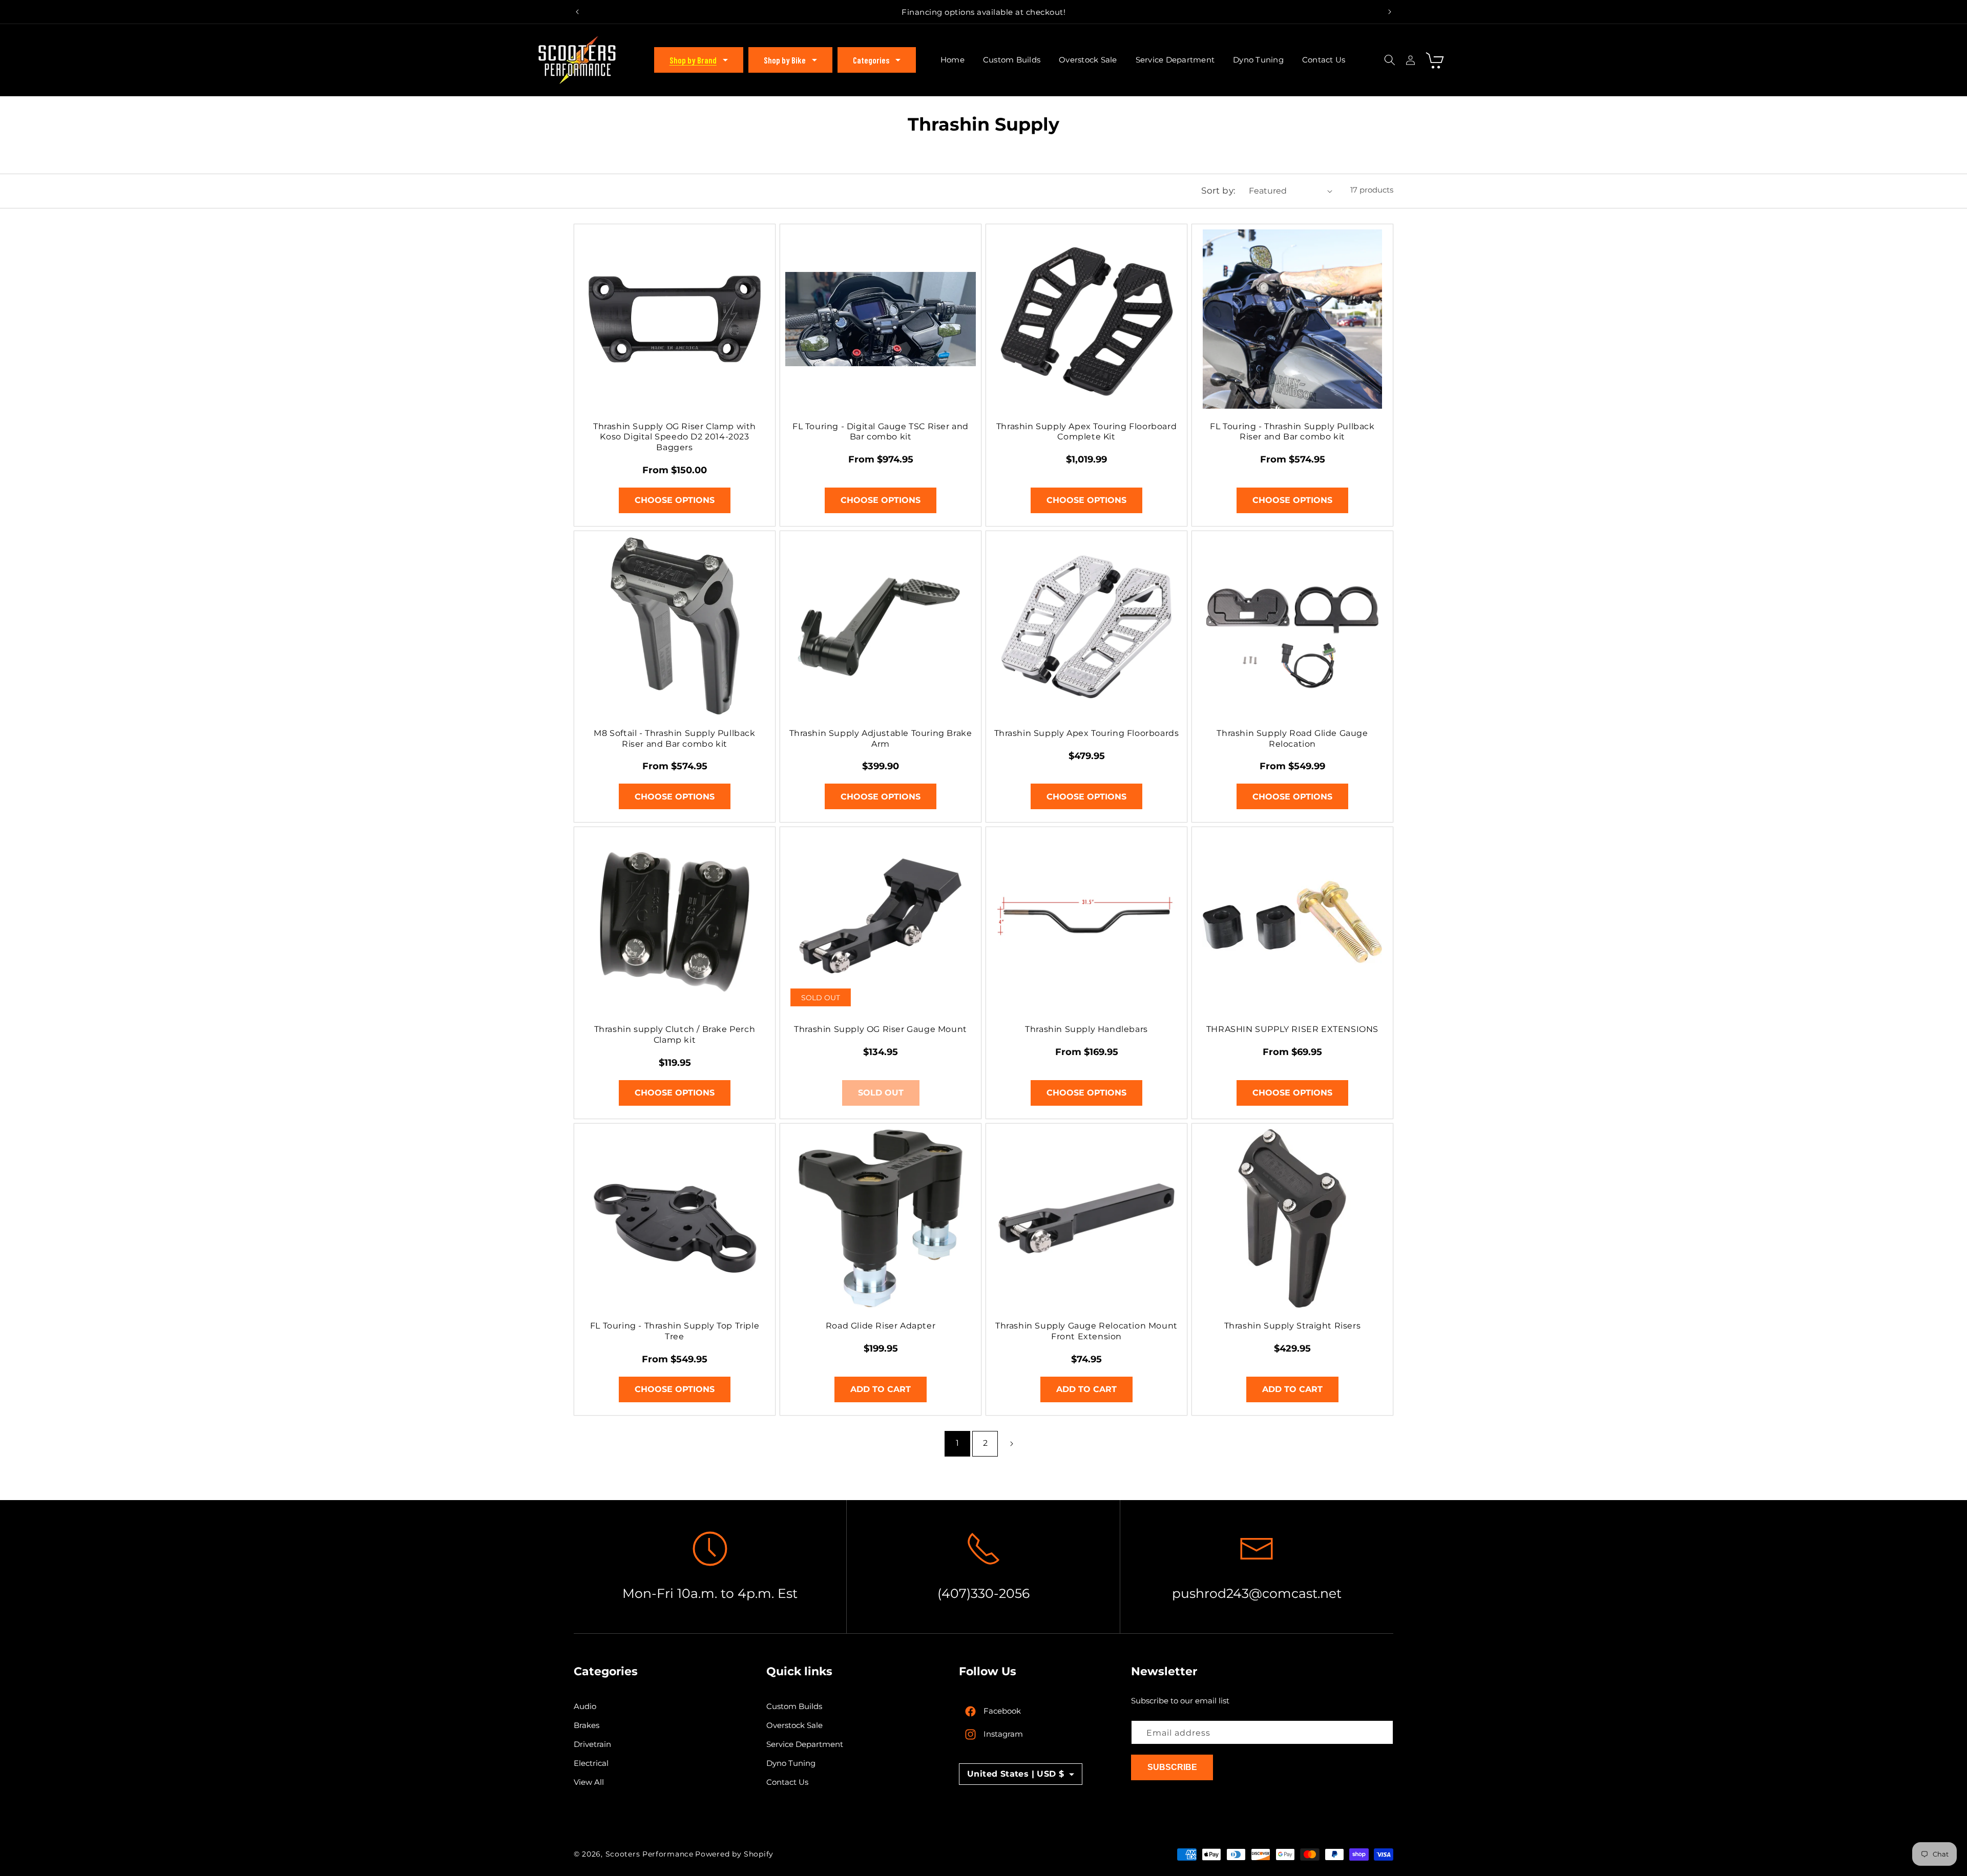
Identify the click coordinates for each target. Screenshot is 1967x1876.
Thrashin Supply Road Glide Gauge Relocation (1292, 739)
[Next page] (1011, 1444)
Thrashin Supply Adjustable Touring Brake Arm (881, 739)
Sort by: (1218, 191)
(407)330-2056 (983, 1593)
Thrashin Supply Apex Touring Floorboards (1087, 733)
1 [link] (957, 1443)
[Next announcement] (1390, 12)
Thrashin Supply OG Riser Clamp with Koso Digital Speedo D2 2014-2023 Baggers (675, 437)
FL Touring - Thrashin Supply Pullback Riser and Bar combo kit (1292, 432)
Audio (585, 1707)
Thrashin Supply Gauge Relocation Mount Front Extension (1086, 1331)
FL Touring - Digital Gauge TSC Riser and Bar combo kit (881, 432)
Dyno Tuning (791, 1764)
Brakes (587, 1726)
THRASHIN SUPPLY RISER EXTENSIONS (1292, 1029)
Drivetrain (592, 1745)
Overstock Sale (794, 1726)
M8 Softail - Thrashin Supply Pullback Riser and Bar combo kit (674, 739)
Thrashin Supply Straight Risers (1293, 1326)
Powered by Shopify (734, 1854)
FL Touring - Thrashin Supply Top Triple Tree (675, 1331)
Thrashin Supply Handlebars (1086, 1029)
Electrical (591, 1764)
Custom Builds (794, 1707)
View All (589, 1783)
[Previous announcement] (577, 12)
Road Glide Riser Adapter (881, 1326)
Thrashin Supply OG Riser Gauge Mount (881, 1029)
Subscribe (1172, 1768)
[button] (699, 60)
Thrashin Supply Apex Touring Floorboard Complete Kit (1086, 432)
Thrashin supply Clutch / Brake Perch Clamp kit (675, 1035)
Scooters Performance (650, 1854)
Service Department (805, 1745)
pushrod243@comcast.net (1257, 1593)
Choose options (675, 500)
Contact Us (787, 1783)
